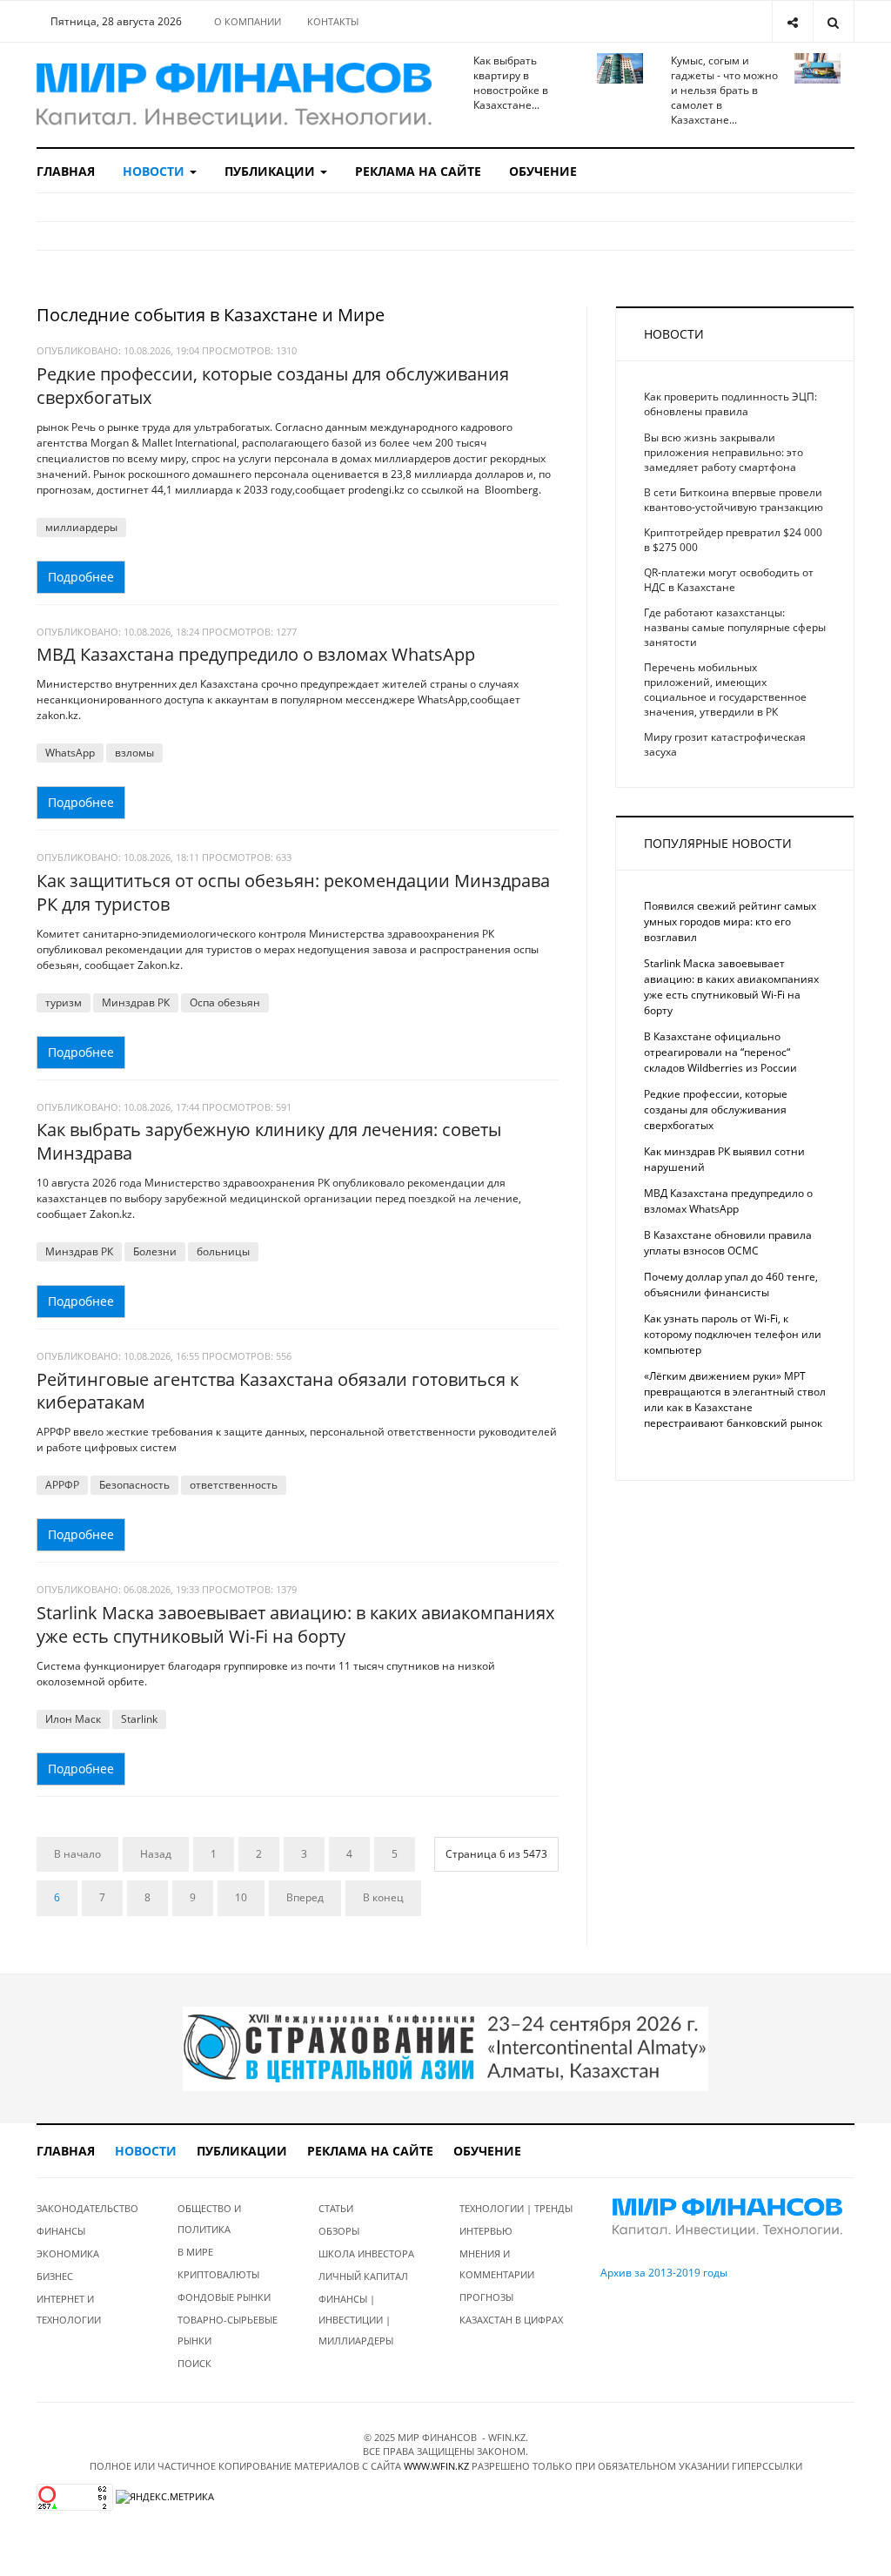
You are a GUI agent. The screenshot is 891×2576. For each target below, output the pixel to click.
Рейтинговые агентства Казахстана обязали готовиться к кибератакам (278, 1391)
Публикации (271, 171)
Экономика (68, 2253)
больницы (223, 1251)
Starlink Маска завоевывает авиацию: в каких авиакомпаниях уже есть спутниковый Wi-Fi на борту (295, 1624)
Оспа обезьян (225, 1002)
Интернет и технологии (69, 2309)
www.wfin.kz (436, 2466)
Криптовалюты (218, 2274)
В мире (195, 2252)
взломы (134, 753)
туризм (64, 1002)
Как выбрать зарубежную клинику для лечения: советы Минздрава (269, 1141)
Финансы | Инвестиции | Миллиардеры (356, 2320)
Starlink (139, 1719)
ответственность (234, 1485)
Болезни (155, 1251)
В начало (77, 1854)
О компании (248, 21)
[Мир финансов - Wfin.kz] (234, 95)
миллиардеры (81, 527)
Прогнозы (486, 2297)
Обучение (543, 171)
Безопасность (134, 1485)
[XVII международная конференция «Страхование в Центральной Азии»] (445, 2048)
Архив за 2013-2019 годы (664, 2273)
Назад (156, 1854)
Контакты (333, 21)
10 (241, 1897)
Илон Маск (73, 1719)
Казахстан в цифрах (511, 2320)
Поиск (194, 2363)
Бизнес (55, 2276)
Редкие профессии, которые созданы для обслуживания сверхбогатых (273, 386)
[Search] (833, 21)
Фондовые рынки (224, 2297)
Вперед (305, 1897)
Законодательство (87, 2208)
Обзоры (339, 2231)
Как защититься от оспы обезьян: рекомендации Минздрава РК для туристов (293, 892)
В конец (383, 1897)
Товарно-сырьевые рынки (228, 2330)
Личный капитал (363, 2276)
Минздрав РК (136, 1002)
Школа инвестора (366, 2253)
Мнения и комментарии (497, 2264)
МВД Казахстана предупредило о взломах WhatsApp (256, 654)
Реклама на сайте (418, 171)
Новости (155, 171)
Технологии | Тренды (516, 2208)
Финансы (61, 2231)
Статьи (336, 2208)
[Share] (792, 21)
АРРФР (62, 1485)
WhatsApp (70, 753)
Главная (66, 171)
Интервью (486, 2231)
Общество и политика (209, 2219)
